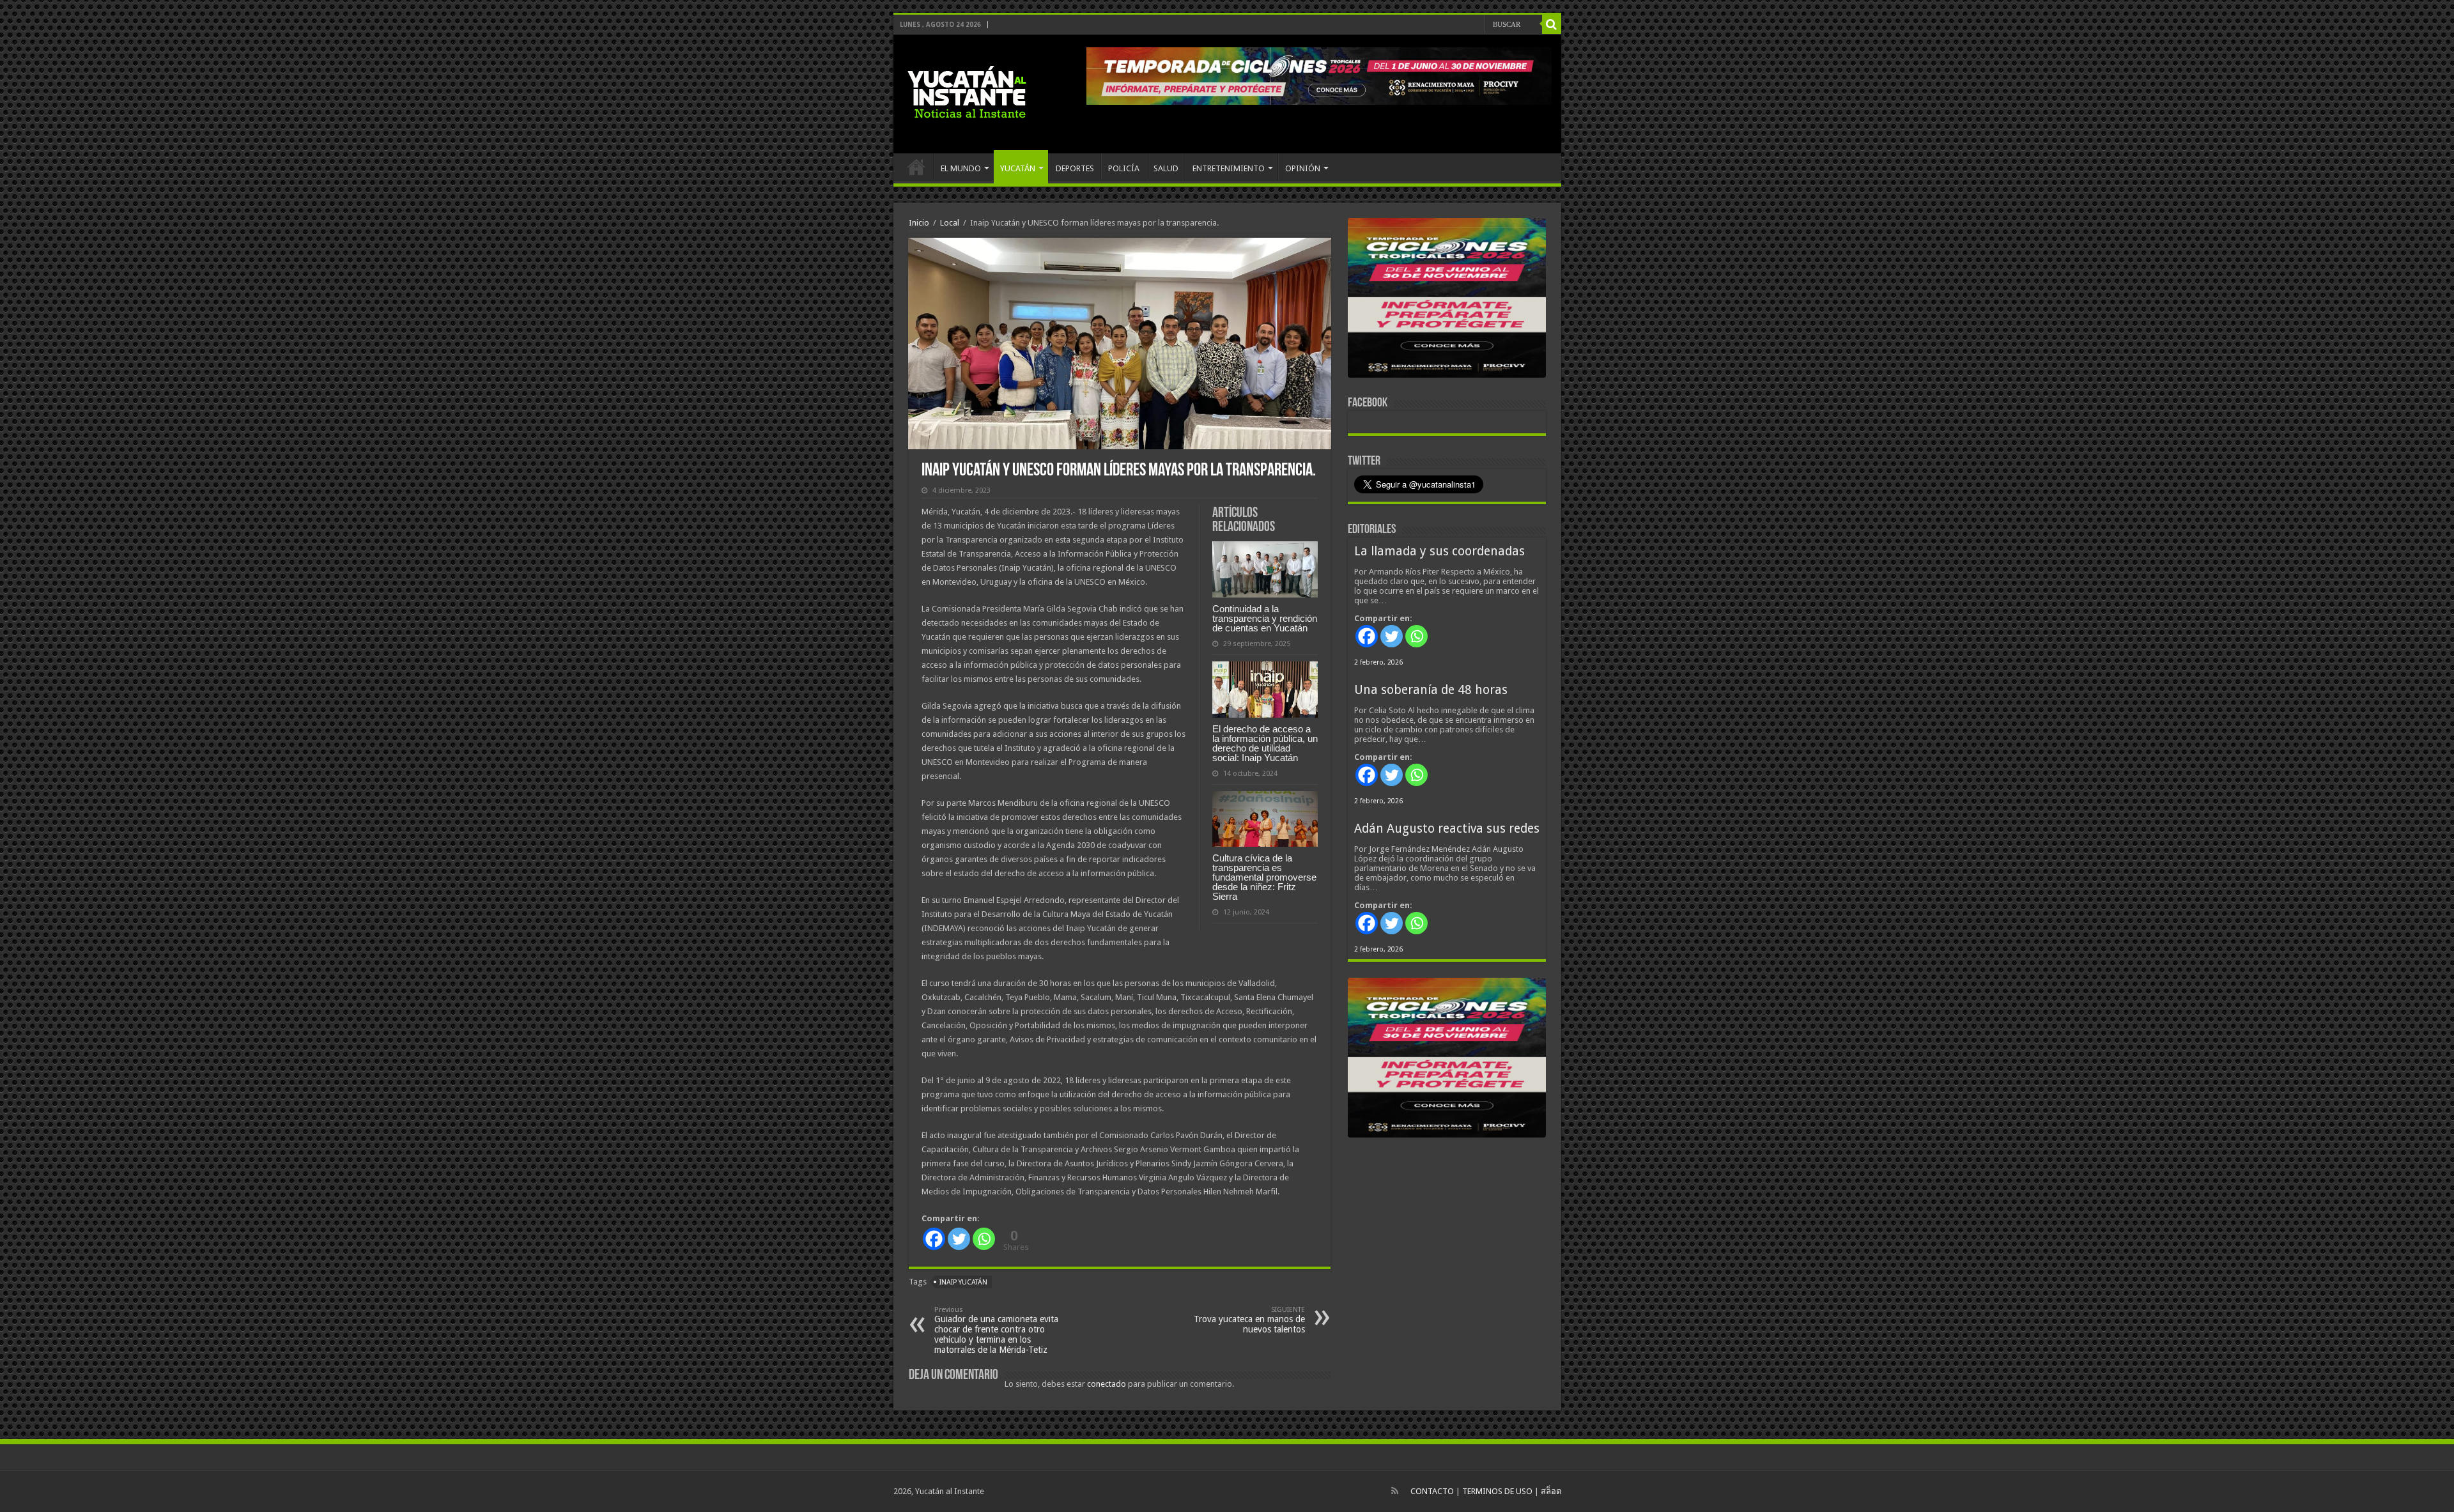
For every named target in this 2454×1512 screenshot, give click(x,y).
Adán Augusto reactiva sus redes (1447, 829)
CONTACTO (1432, 1491)
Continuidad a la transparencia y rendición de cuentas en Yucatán (1265, 618)
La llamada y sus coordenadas (1439, 551)
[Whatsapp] (984, 1239)
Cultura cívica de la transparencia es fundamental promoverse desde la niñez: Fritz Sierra (1264, 877)
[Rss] (1395, 1491)
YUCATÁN (1018, 168)
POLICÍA (1124, 168)
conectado (1107, 1384)
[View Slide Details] (1447, 300)
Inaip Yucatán (963, 1282)
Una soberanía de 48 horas (1431, 690)
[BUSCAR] (1552, 24)
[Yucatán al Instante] (967, 91)
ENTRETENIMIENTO (1229, 168)
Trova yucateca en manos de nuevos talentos (1249, 1320)
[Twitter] (959, 1239)
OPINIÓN (1303, 168)
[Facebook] (934, 1239)
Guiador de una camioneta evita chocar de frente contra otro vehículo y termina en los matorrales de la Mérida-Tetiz (996, 1330)
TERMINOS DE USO (1497, 1491)
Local (950, 223)
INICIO (916, 167)
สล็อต (1551, 1491)
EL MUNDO (961, 168)
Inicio (919, 223)
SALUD (1166, 168)
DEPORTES (1075, 168)
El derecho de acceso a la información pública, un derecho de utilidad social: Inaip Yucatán (1265, 743)
